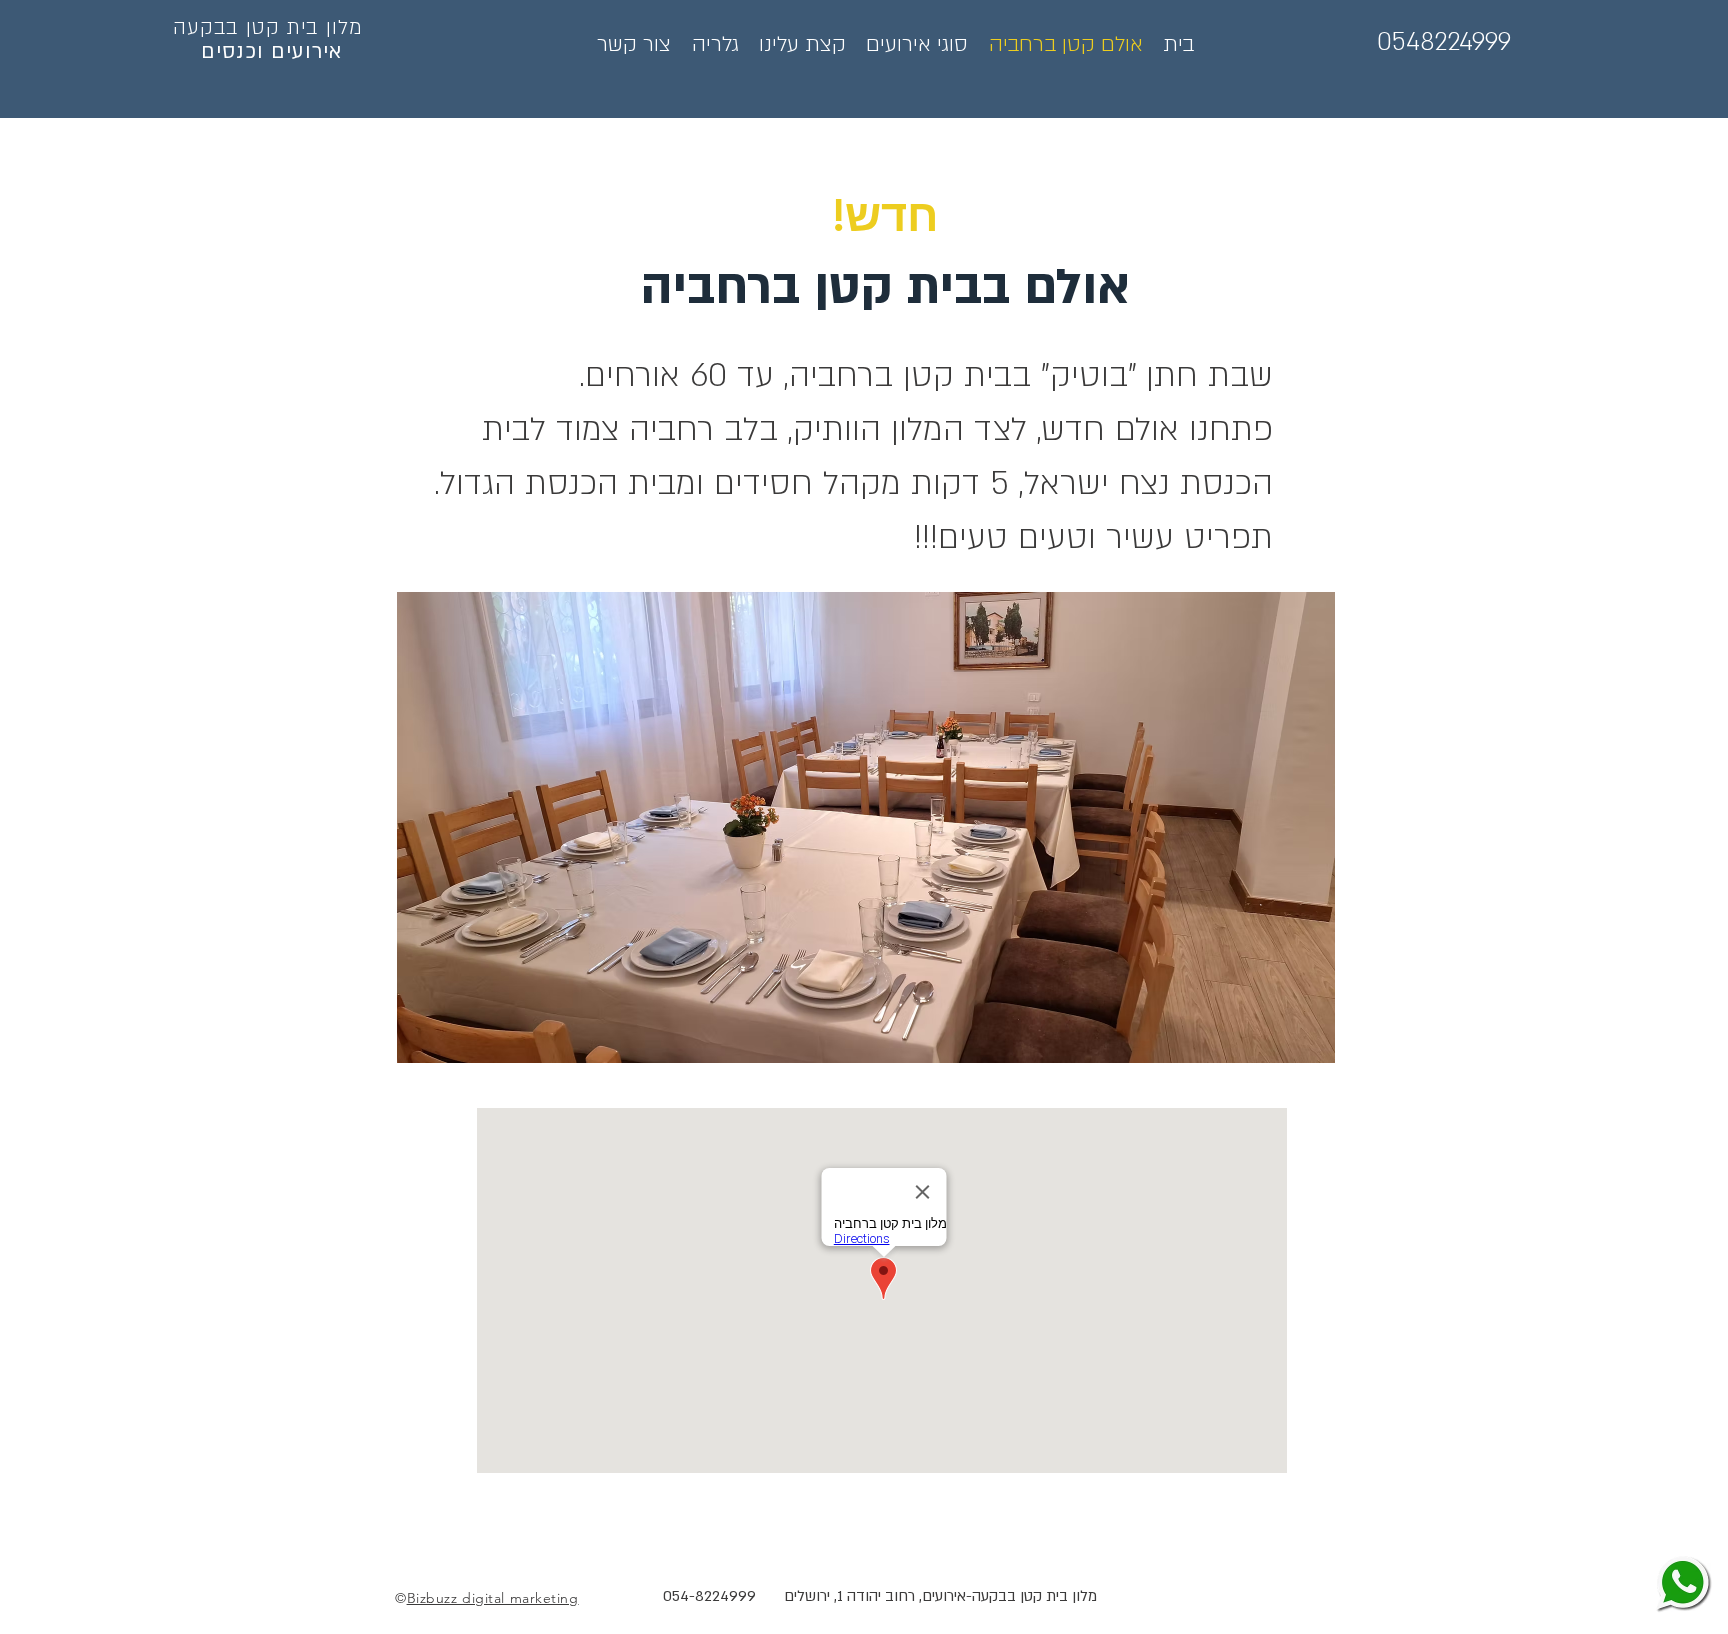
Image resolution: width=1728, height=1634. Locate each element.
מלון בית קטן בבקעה (268, 27)
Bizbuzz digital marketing (493, 1598)
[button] (866, 827)
